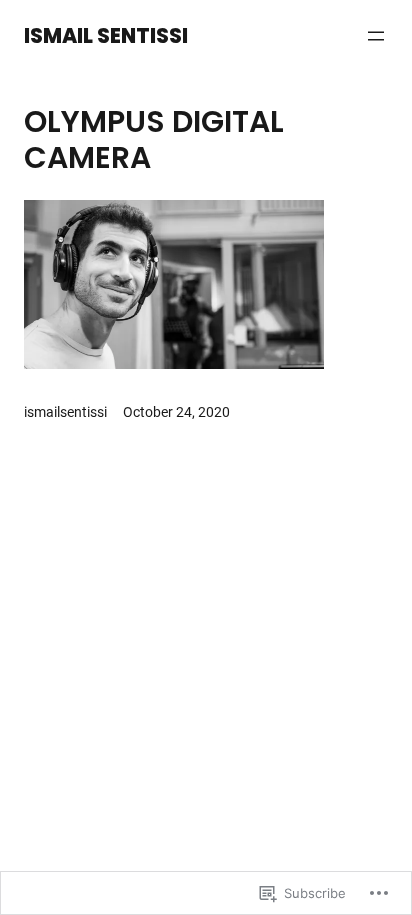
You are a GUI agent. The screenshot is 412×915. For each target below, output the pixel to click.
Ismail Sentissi (106, 36)
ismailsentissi (65, 412)
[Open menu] (376, 36)
